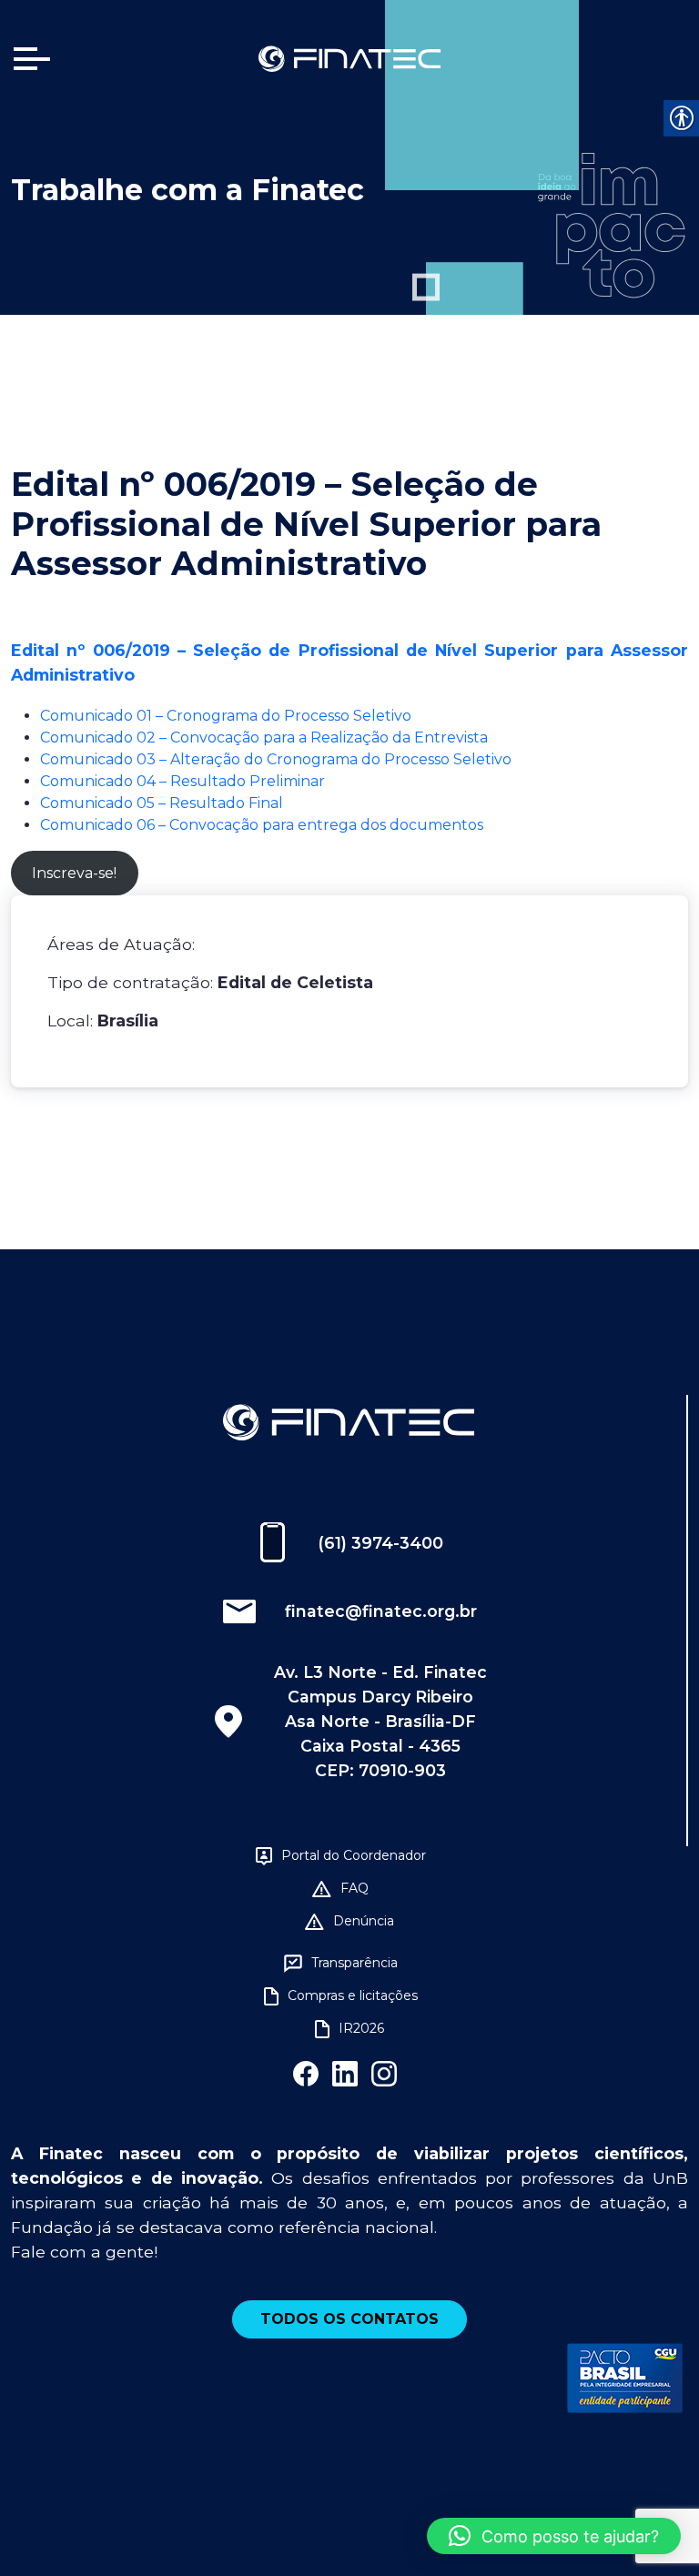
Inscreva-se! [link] (74, 873)
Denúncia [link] (364, 1921)
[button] (554, 2536)
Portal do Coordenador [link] (354, 1855)
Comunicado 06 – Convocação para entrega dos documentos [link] (262, 825)
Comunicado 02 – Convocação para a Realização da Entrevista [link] (264, 737)
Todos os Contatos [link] (349, 2319)
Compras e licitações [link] (353, 1995)
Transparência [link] (355, 1963)
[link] (349, 58)
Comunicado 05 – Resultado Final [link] (162, 803)
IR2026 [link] (361, 2028)
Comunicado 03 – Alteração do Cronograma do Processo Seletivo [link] (276, 759)
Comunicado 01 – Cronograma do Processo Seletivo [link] (226, 716)
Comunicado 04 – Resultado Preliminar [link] (182, 781)
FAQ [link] (355, 1888)
